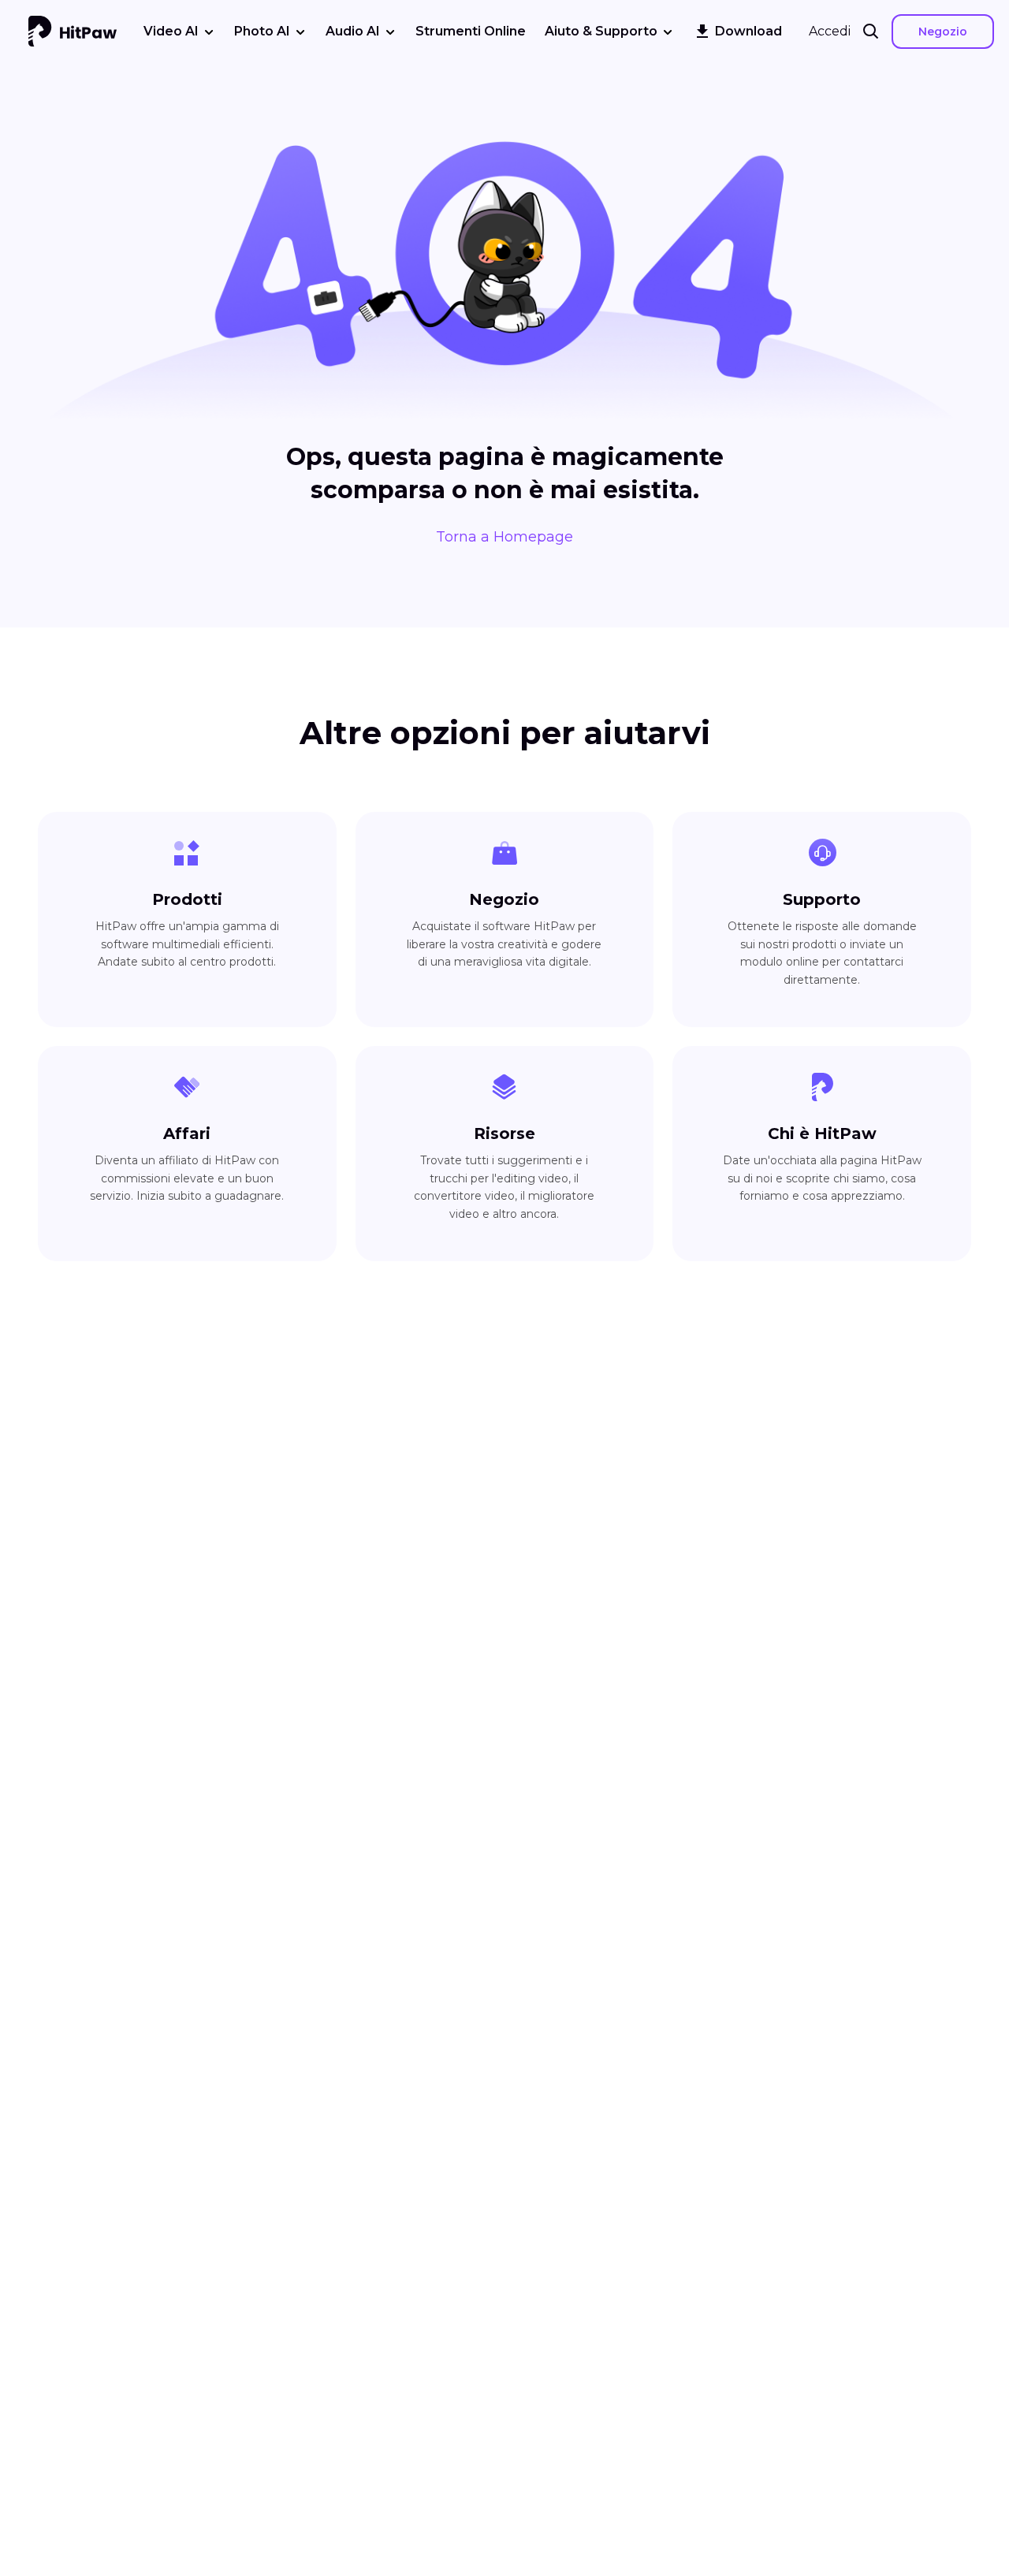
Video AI (171, 31)
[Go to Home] (73, 32)
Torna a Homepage (504, 537)
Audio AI (353, 31)
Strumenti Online (471, 31)
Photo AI (262, 31)
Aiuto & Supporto (601, 31)
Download (748, 31)
